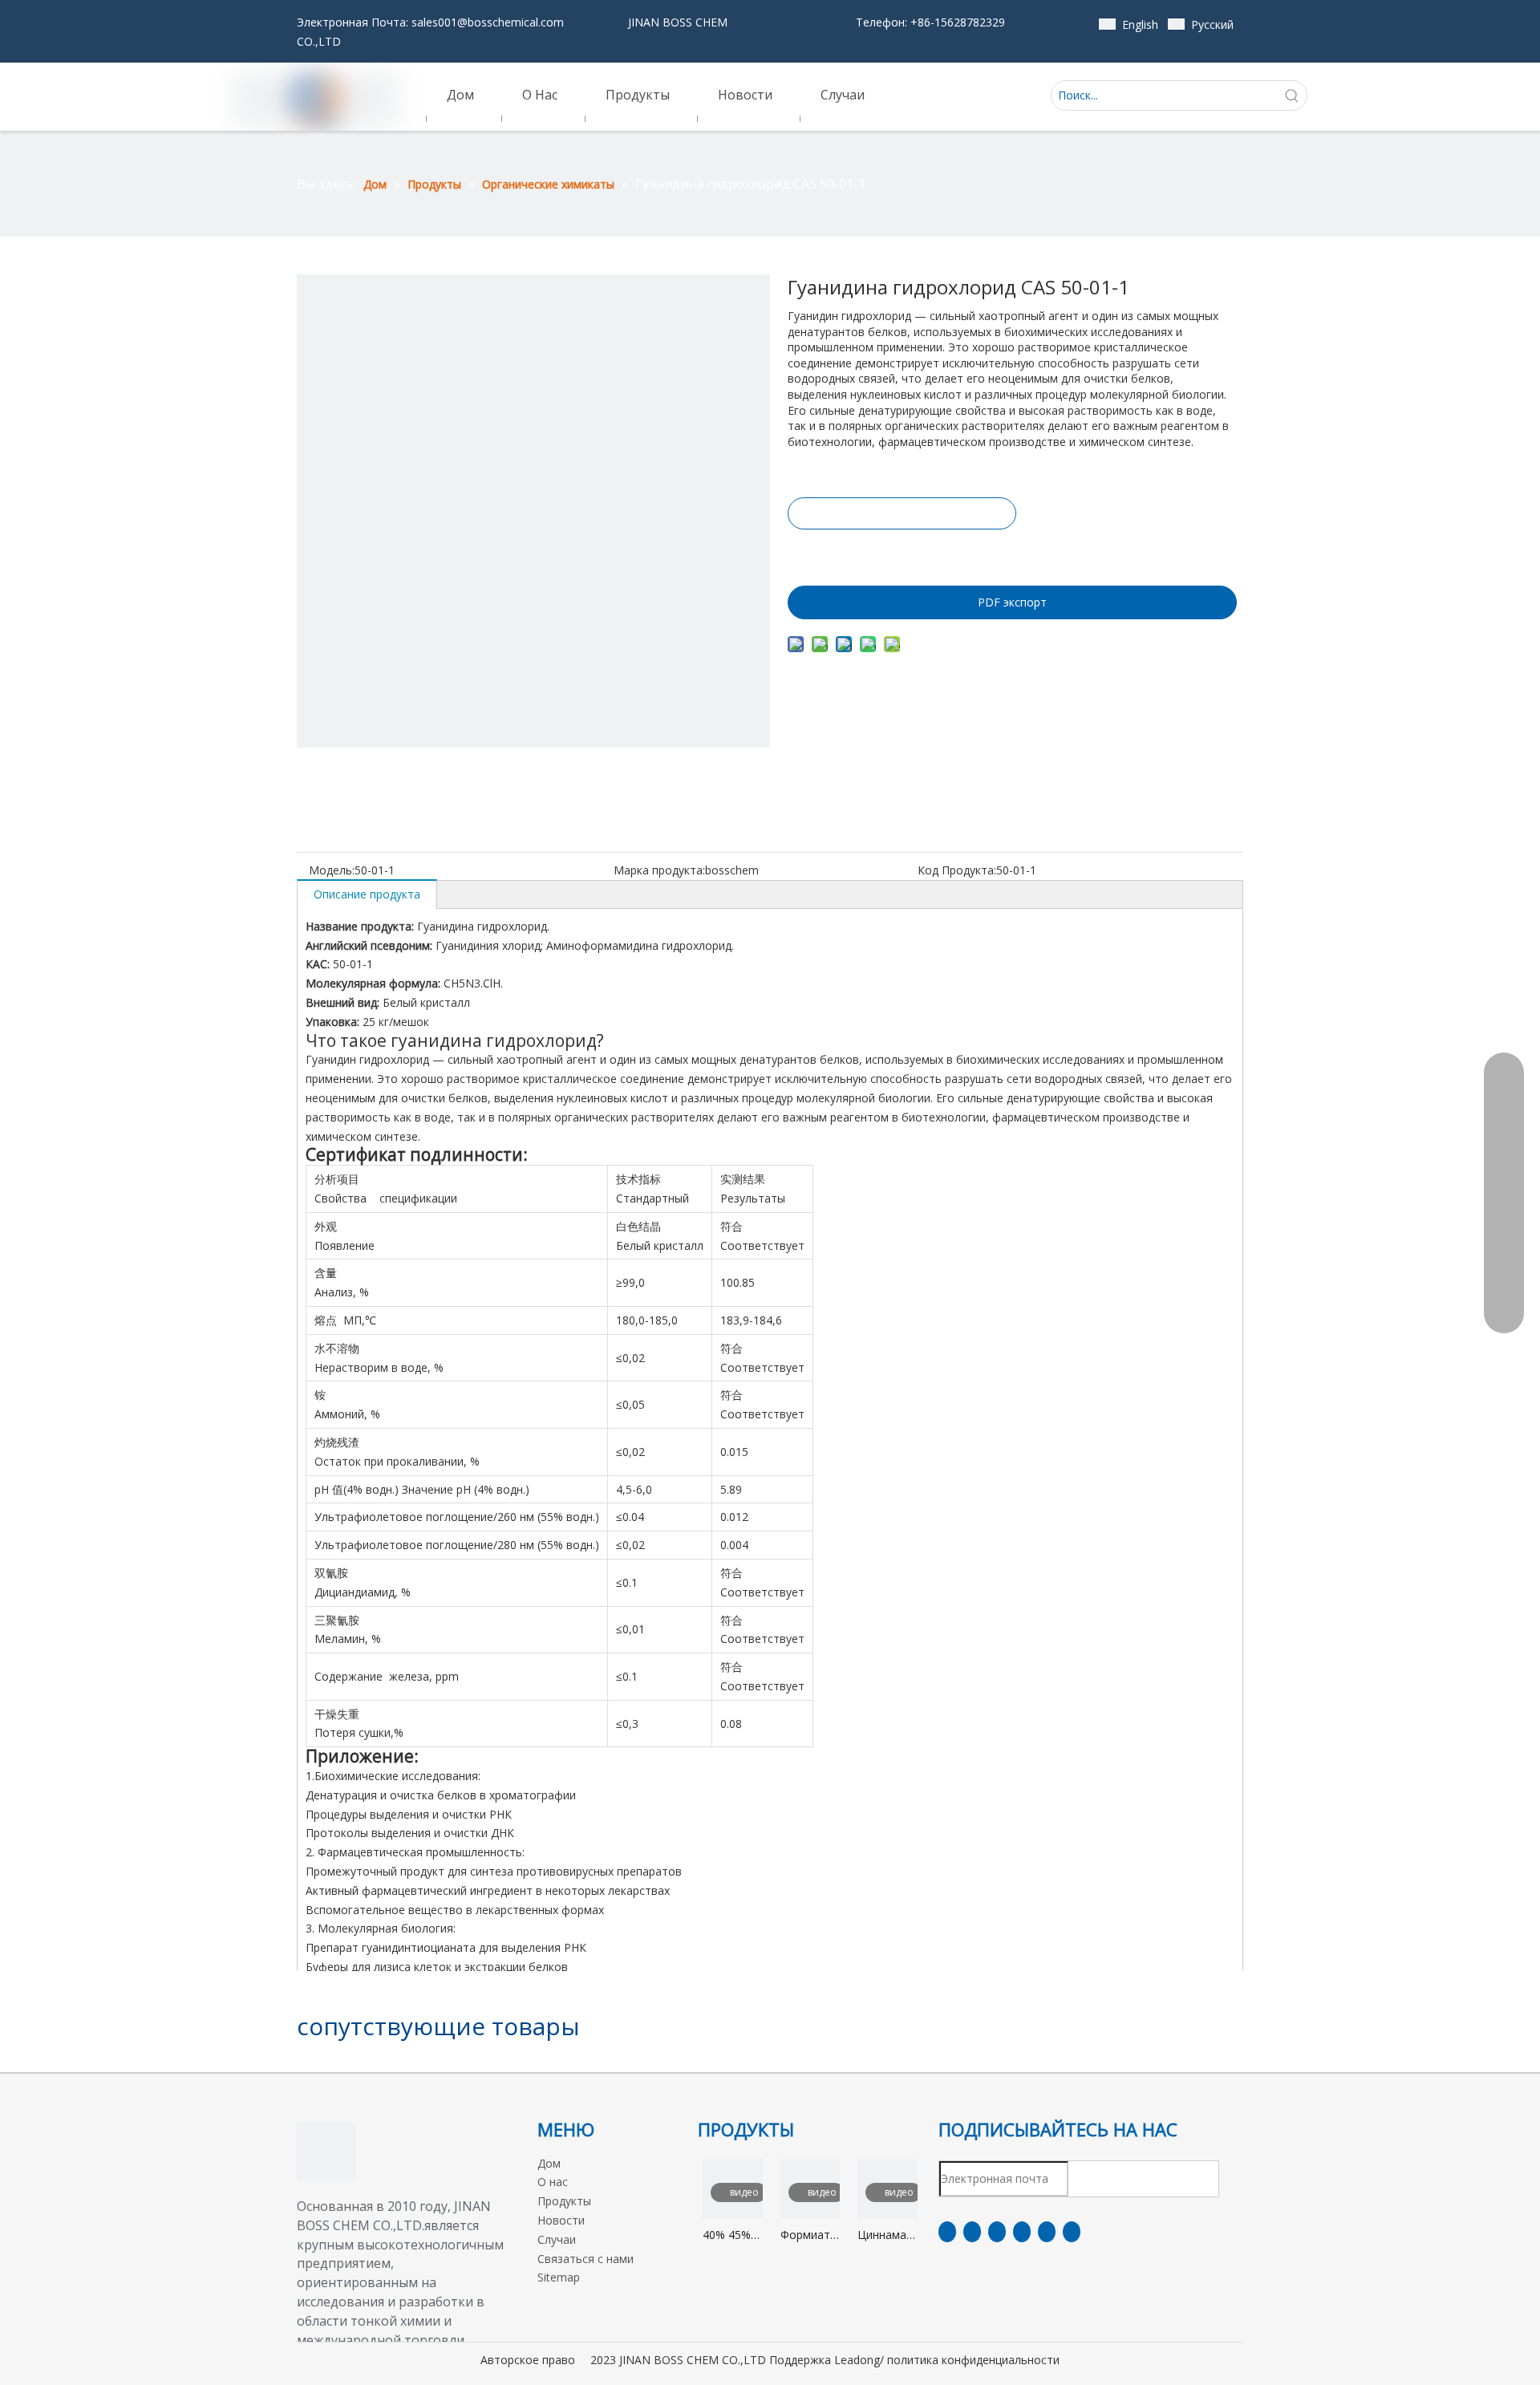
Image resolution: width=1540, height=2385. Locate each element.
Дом (549, 2163)
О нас (553, 2182)
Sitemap (559, 2277)
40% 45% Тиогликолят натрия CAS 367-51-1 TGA (733, 2235)
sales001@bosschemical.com (488, 22)
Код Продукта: (957, 870)
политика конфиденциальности (973, 2360)
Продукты (564, 2201)
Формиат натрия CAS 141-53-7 (805, 2235)
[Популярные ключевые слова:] (1292, 95)
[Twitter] (997, 2232)
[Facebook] (947, 2232)
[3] (326, 2152)
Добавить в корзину (901, 554)
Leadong (857, 2360)
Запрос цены (902, 513)
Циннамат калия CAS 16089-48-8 (887, 2235)
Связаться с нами (586, 2259)
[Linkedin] (972, 2232)
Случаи (557, 2239)
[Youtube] (1022, 2232)
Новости (561, 2220)
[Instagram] (1047, 2232)
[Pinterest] (1072, 2232)
